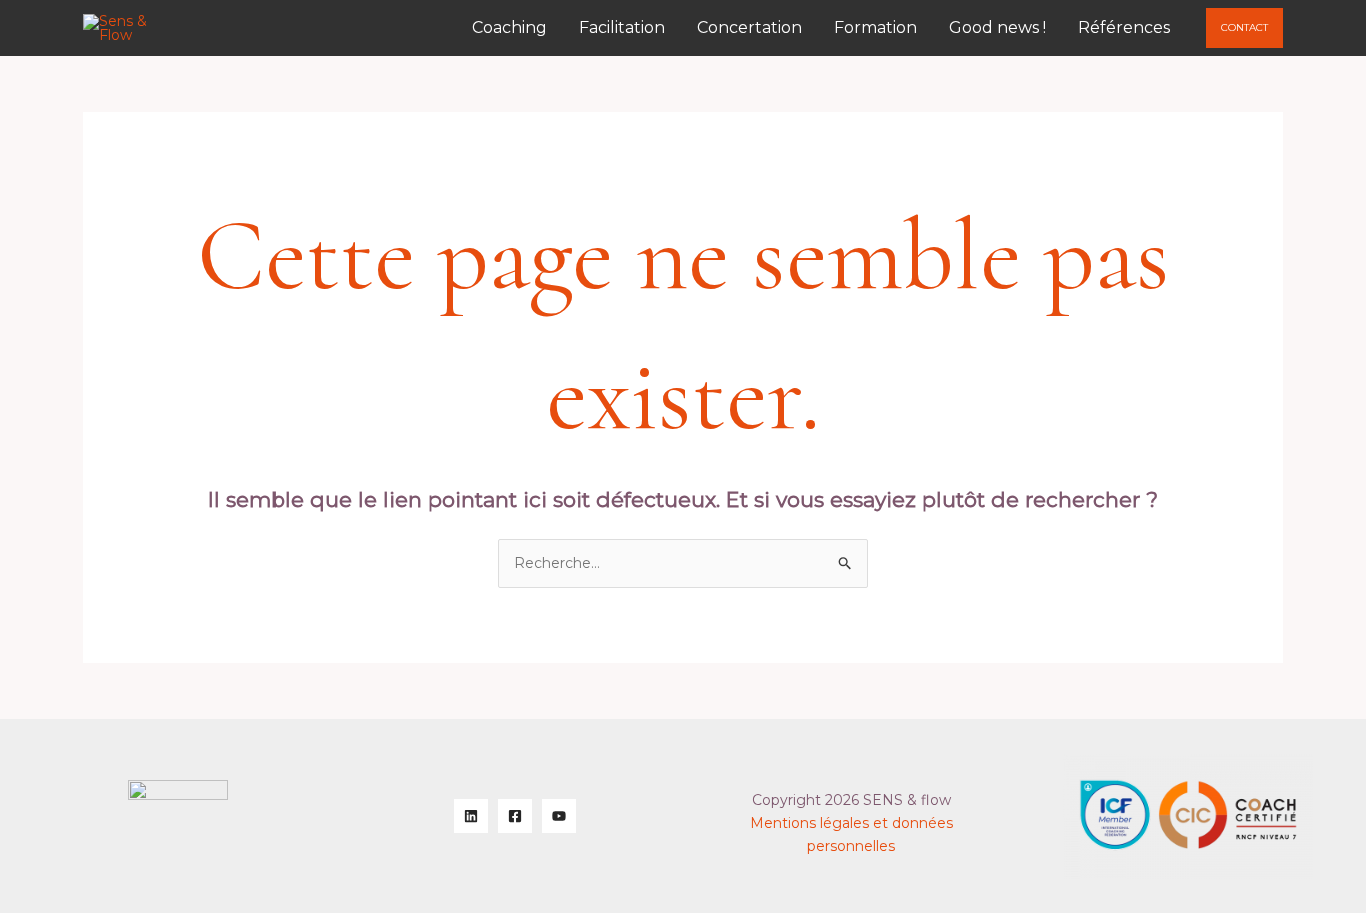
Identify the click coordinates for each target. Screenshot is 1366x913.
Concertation (749, 27)
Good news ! (997, 27)
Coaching (509, 27)
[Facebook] (515, 816)
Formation (875, 27)
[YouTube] (559, 816)
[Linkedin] (471, 816)
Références (1124, 27)
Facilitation (622, 27)
